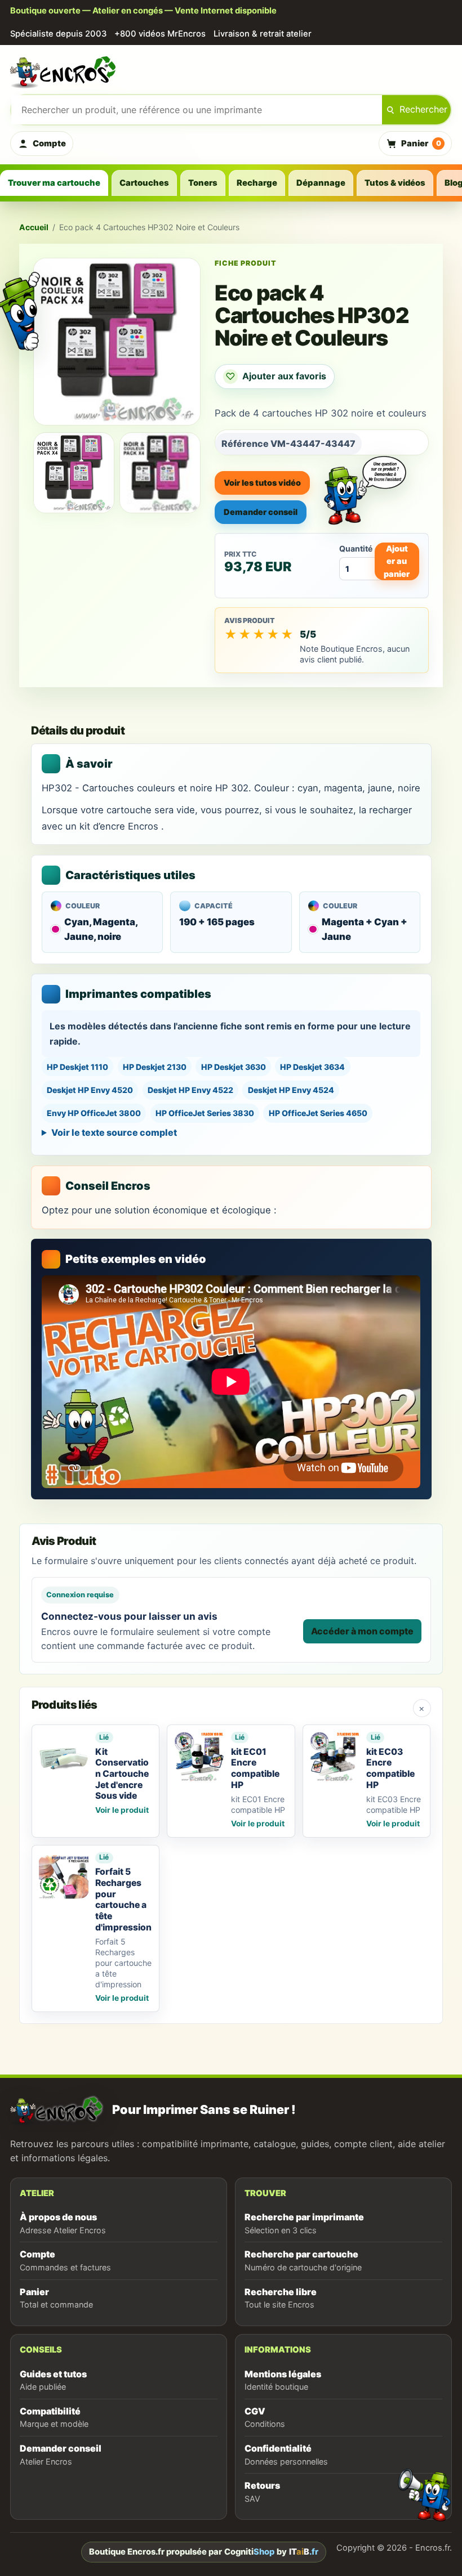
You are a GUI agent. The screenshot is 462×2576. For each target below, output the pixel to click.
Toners (203, 183)
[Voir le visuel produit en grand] (117, 342)
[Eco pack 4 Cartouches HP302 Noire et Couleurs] (74, 473)
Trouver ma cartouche (54, 183)
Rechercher (423, 109)
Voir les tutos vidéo (262, 483)
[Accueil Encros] (231, 71)
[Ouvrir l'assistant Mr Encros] (365, 481)
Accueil (34, 227)
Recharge (257, 183)
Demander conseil (261, 512)
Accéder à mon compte (362, 1631)
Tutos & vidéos (395, 183)
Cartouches (144, 183)
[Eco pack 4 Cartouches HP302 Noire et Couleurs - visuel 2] (160, 473)
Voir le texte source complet (114, 1132)
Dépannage (321, 183)
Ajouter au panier (397, 561)
